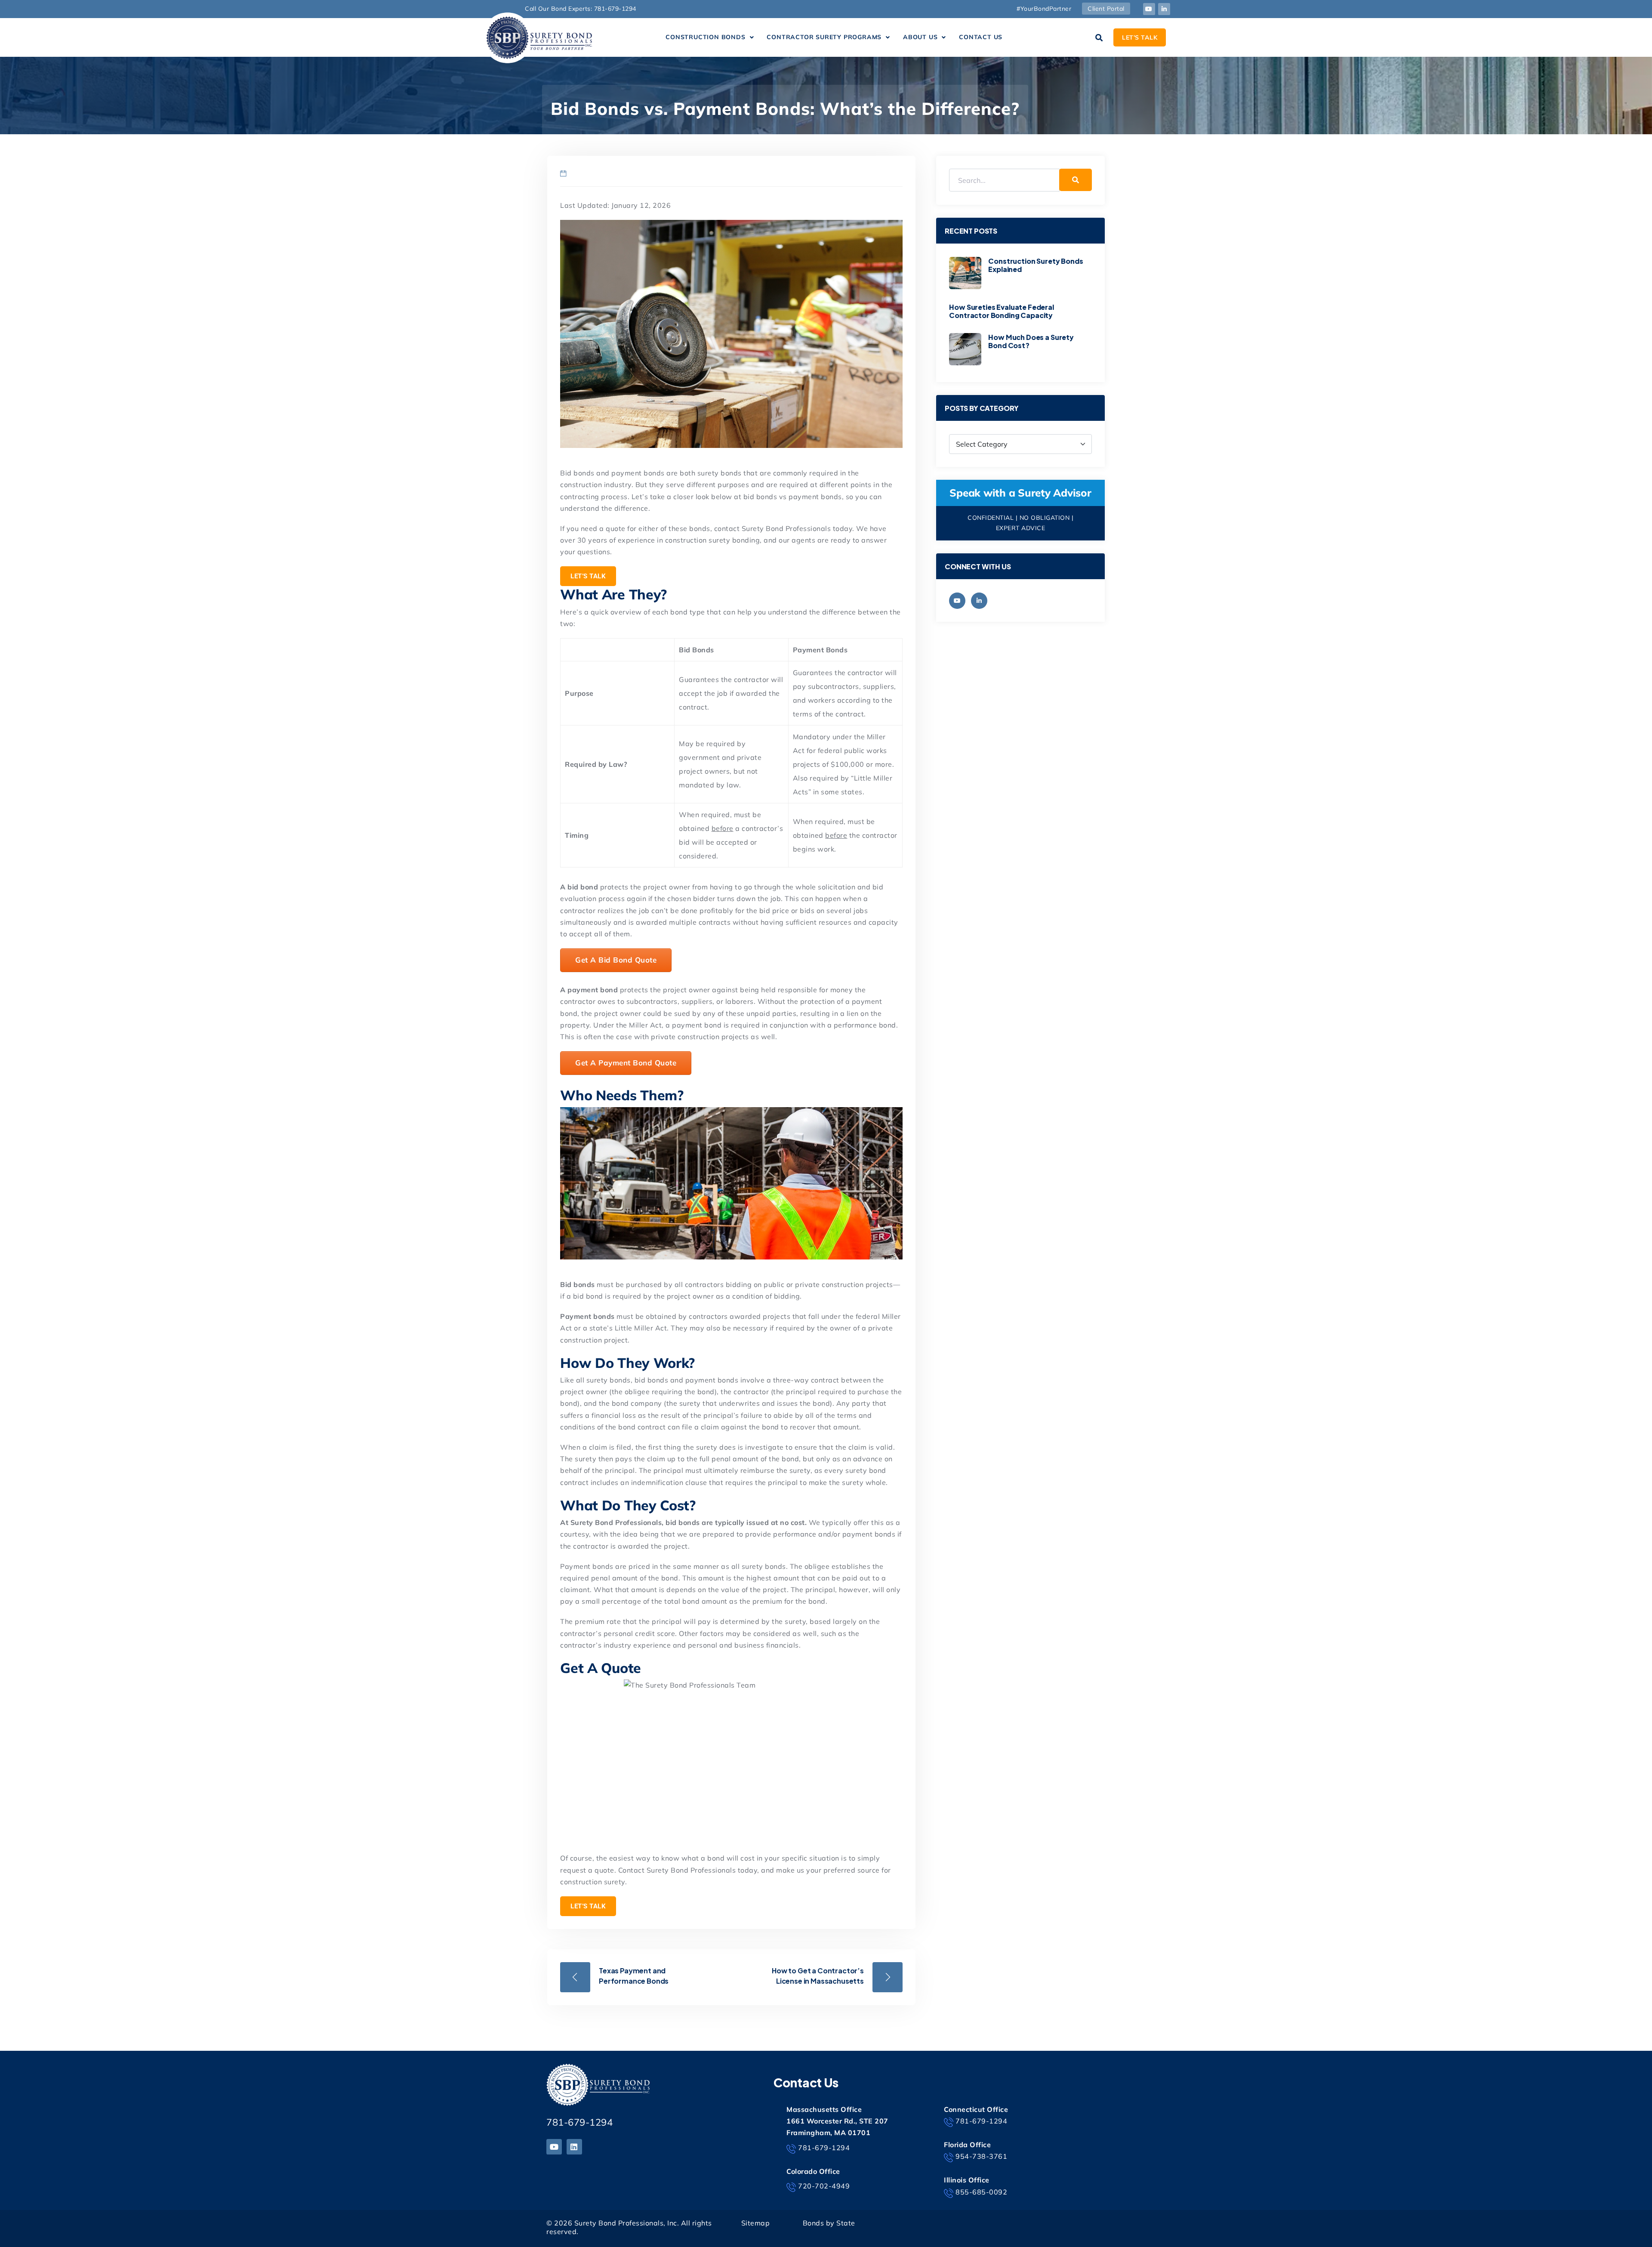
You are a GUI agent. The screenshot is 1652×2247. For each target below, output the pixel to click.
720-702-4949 (824, 2186)
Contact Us (981, 37)
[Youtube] (1149, 9)
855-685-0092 (981, 2192)
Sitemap (756, 2223)
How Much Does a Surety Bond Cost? (1031, 341)
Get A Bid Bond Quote (616, 960)
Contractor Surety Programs (824, 37)
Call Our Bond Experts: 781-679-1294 (581, 9)
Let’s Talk (588, 576)
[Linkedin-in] (1164, 9)
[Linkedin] (574, 2147)
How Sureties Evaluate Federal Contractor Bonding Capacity (1001, 311)
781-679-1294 (579, 2122)
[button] (710, 37)
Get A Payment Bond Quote (626, 1063)
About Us (920, 37)
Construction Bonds (705, 37)
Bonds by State (829, 2223)
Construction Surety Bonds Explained (1036, 265)
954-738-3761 (981, 2156)
